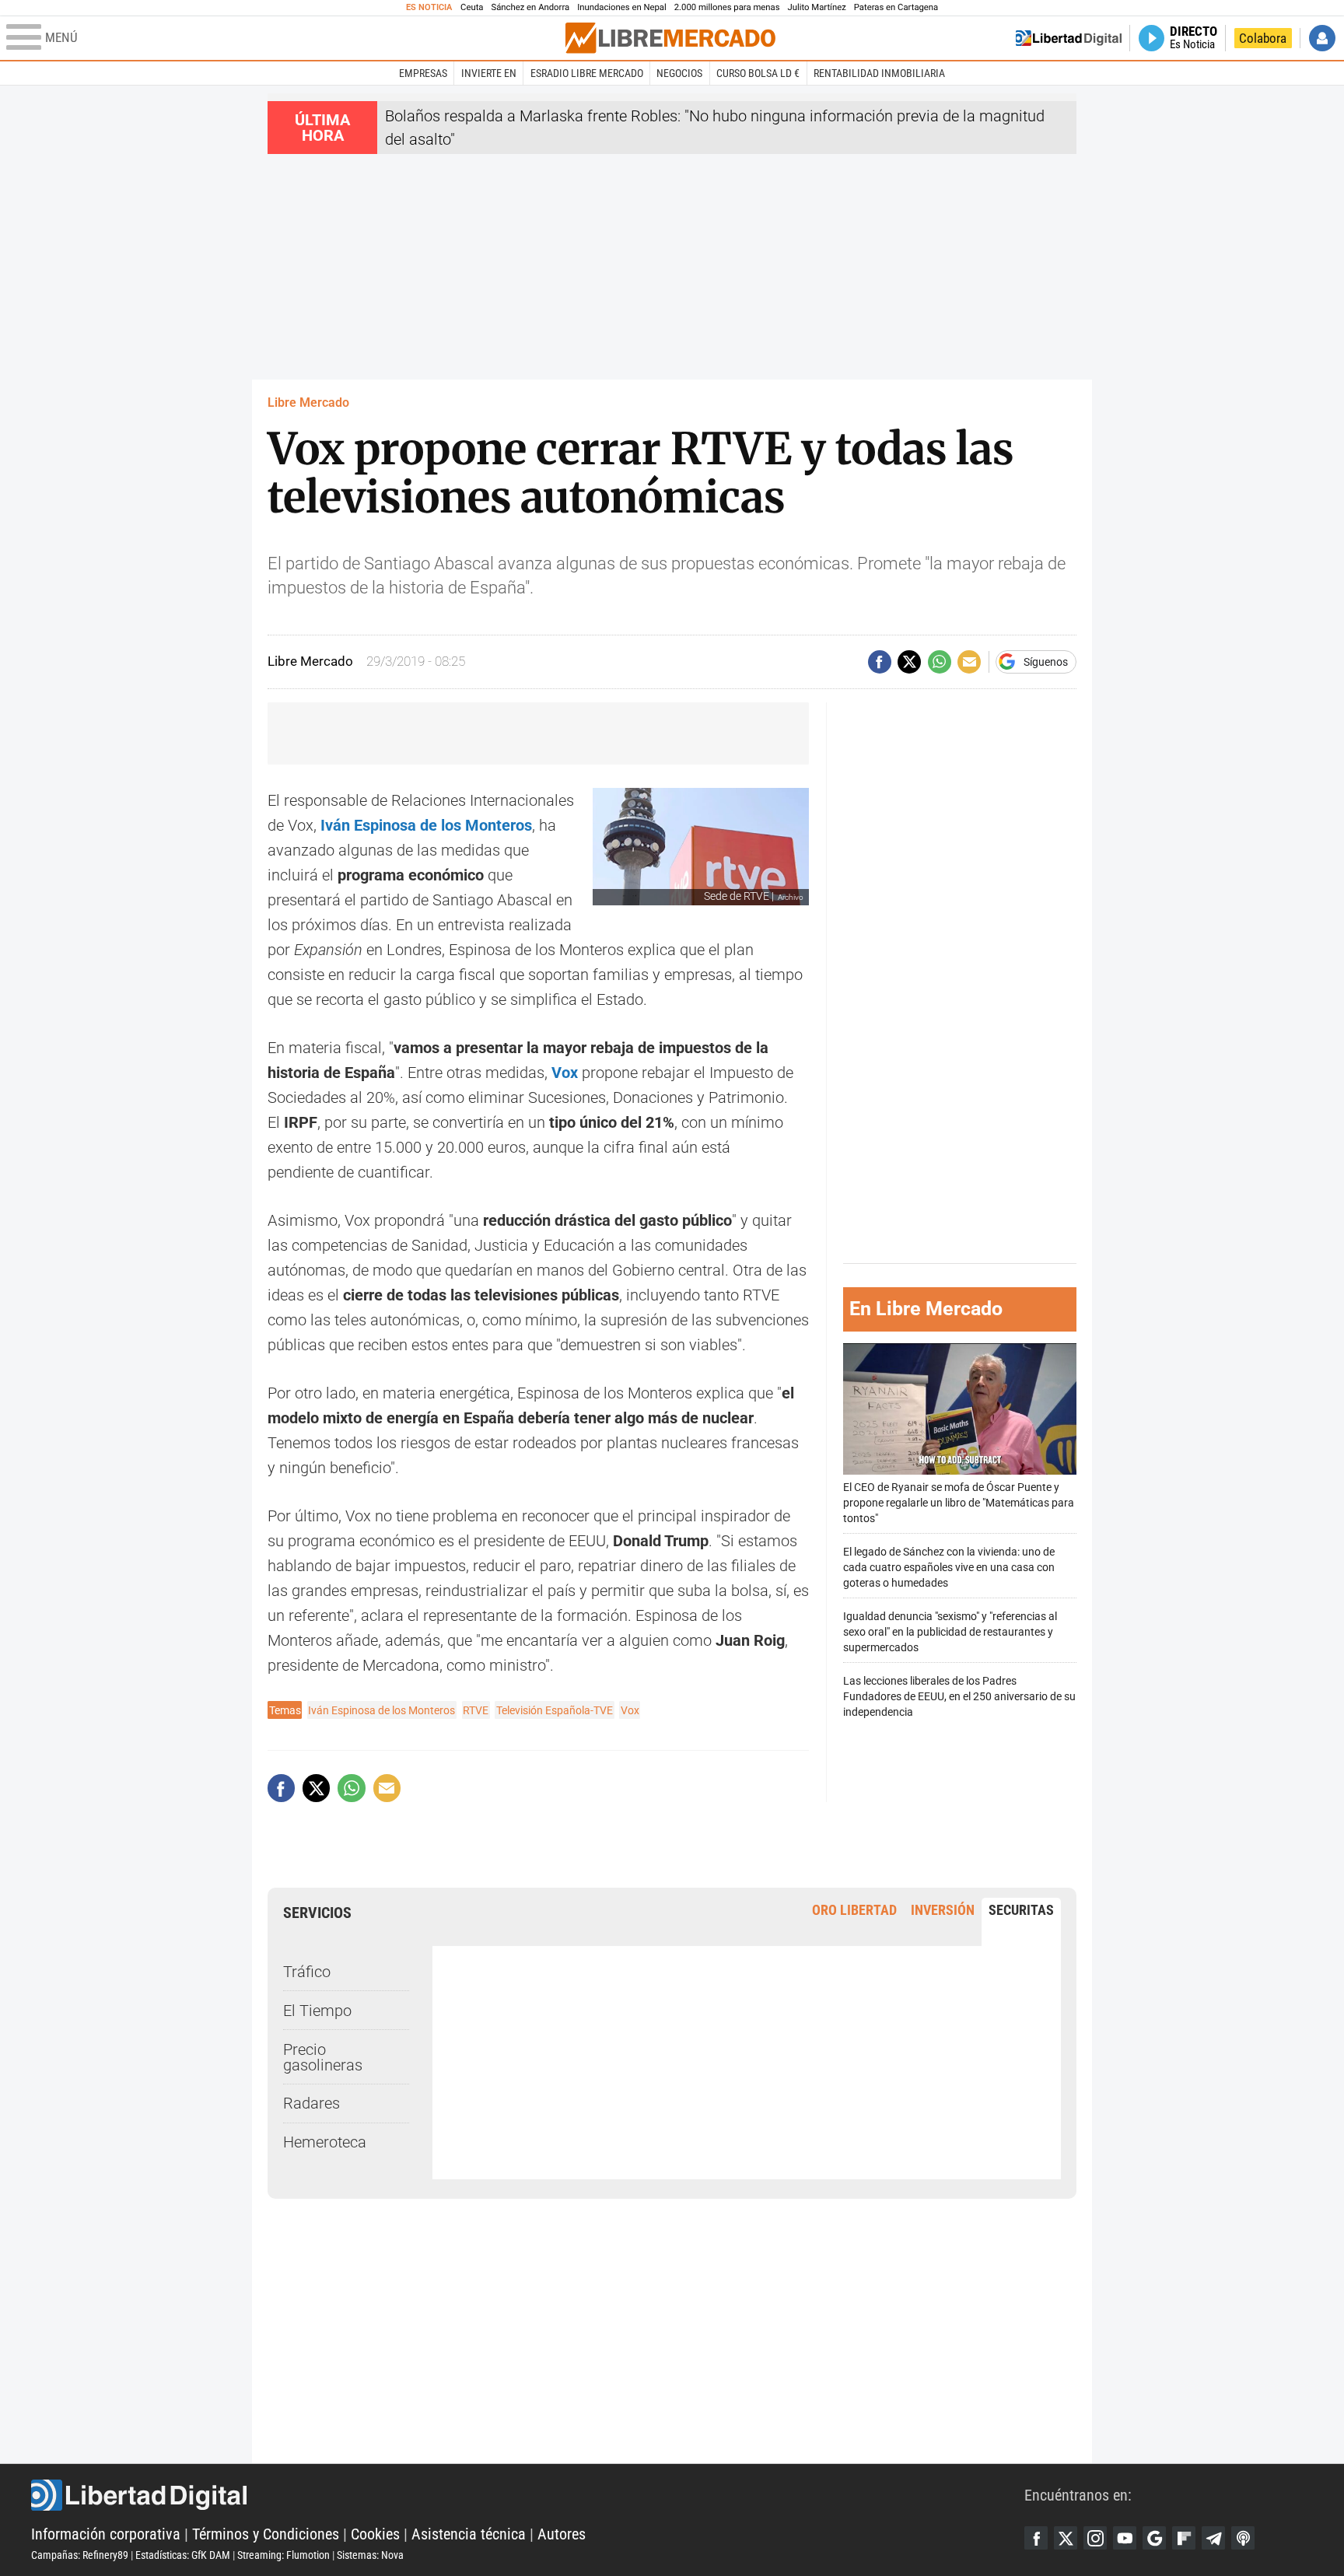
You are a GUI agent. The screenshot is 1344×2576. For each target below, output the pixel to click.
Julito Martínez (817, 7)
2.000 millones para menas (727, 7)
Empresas (423, 73)
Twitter (1066, 2538)
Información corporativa (106, 2534)
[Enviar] (940, 662)
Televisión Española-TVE (555, 1710)
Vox (630, 1710)
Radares (311, 2103)
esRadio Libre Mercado (587, 73)
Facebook (1036, 2538)
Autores (562, 2534)
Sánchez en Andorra (530, 7)
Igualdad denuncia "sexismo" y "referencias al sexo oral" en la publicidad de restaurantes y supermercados (950, 1632)
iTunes (1243, 2538)
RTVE (476, 1710)
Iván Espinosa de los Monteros (381, 1710)
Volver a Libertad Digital (1069, 38)
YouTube (1125, 2538)
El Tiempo (317, 2011)
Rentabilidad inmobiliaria (879, 73)
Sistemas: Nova (370, 2555)
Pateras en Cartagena (896, 7)
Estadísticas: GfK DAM (183, 2555)
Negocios (679, 73)
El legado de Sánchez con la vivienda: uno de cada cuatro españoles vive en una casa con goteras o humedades (949, 1568)
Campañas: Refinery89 (80, 2555)
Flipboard (1184, 2538)
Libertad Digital (528, 2495)
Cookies (375, 2534)
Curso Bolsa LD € (758, 73)
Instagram (1095, 2538)
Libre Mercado (308, 402)
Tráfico (307, 1972)
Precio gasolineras (323, 2057)
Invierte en (489, 73)
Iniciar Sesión (1322, 38)
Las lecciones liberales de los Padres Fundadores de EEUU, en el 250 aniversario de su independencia (959, 1697)
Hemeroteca (325, 2142)
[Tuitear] (909, 662)
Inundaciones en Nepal (622, 7)
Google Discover (1154, 2538)
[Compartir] (880, 662)
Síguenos (1046, 662)
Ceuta (472, 7)
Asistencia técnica (469, 2534)
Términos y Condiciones (266, 2534)
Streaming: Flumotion (283, 2555)
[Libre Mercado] (670, 38)
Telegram (1213, 2538)
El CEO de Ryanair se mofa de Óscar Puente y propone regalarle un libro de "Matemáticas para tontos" (959, 1503)
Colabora (1263, 38)
